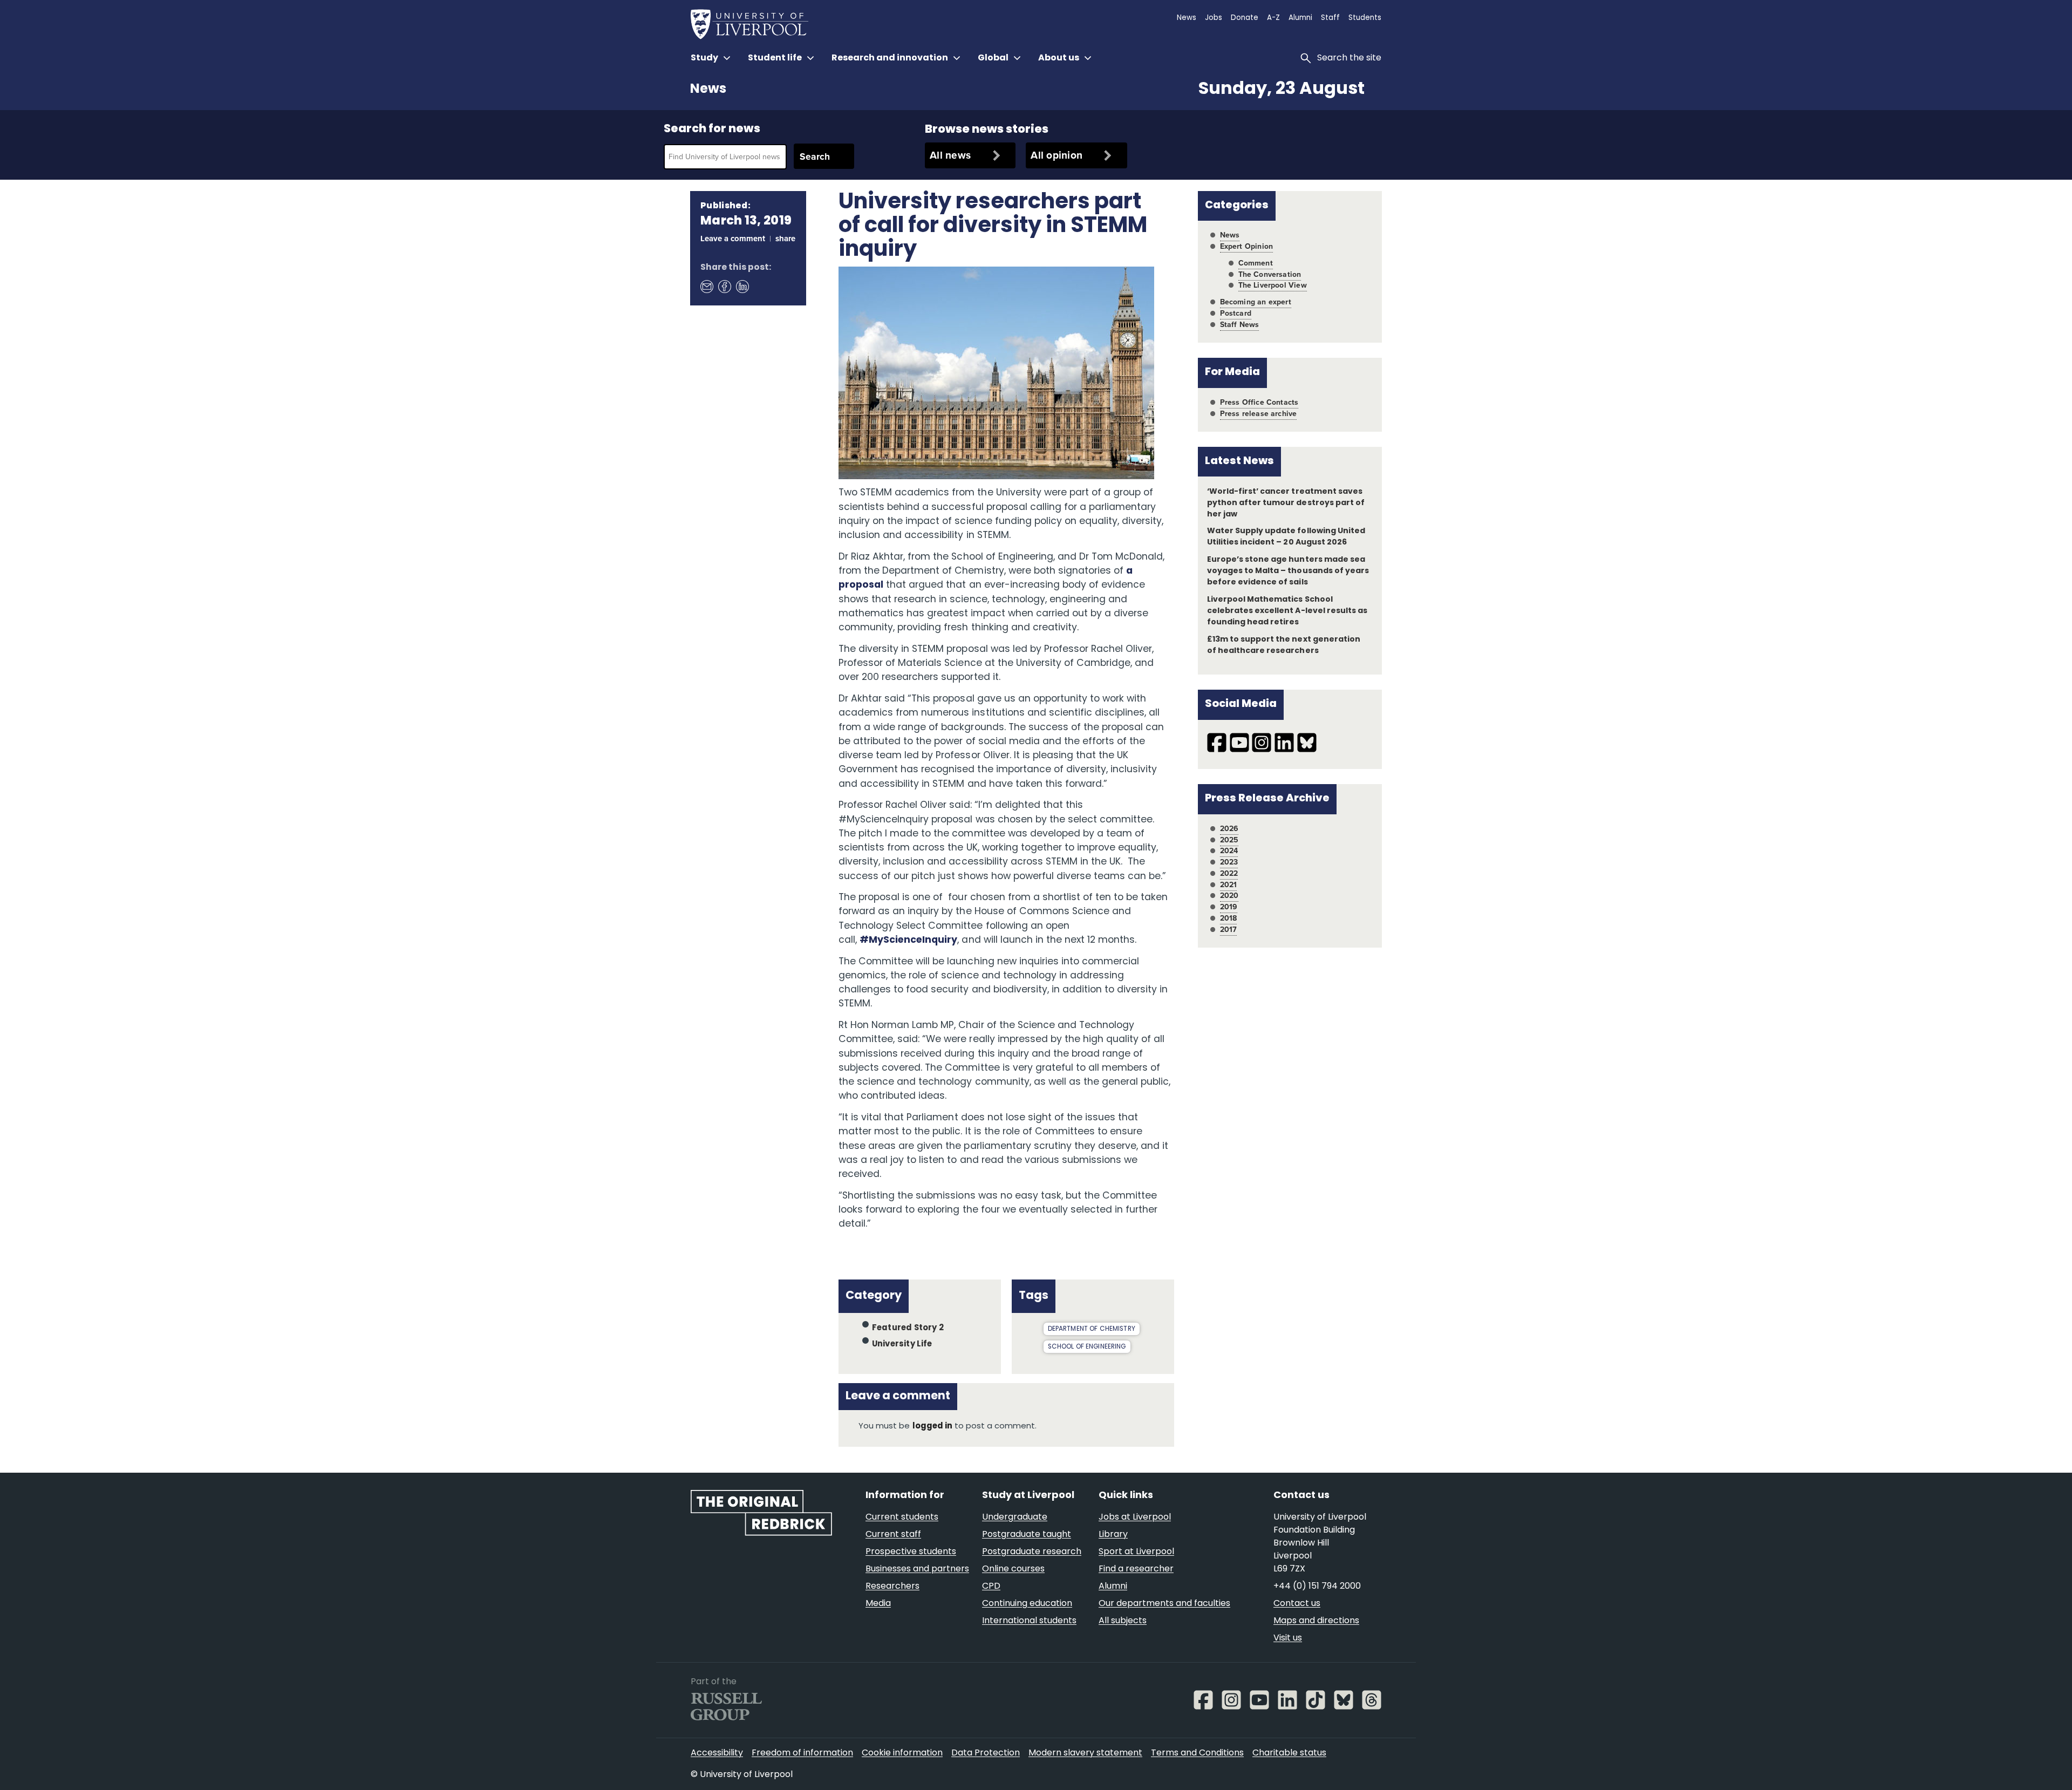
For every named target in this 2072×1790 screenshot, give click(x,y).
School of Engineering (1087, 1347)
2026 (1229, 829)
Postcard (1236, 313)
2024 (1229, 851)
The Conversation (1270, 274)
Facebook (724, 286)
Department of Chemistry (1092, 1329)
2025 (1229, 840)
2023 (1229, 862)
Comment (1256, 263)
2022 (1229, 873)
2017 (1229, 930)
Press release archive (1259, 414)
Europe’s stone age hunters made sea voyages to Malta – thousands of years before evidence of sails (1288, 571)
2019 (1229, 907)
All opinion (1057, 155)
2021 (1229, 885)
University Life (902, 1345)
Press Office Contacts (1259, 402)
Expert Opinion (1246, 246)
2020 (1229, 896)
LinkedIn (742, 286)
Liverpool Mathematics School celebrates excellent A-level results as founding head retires (1287, 611)
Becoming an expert (1256, 302)
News (708, 90)
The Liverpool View (1273, 285)
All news (950, 155)
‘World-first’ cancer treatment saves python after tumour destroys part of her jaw (1286, 503)
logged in (932, 1427)
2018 (1229, 918)
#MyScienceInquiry (908, 940)
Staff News (1240, 325)
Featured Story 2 (908, 1328)
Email (706, 286)
